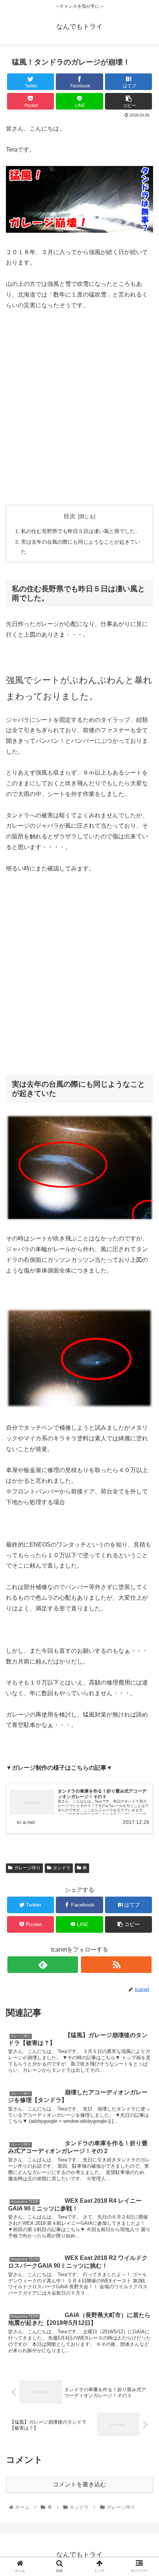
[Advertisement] (79, 411)
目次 (70, 516)
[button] (144, 1374)
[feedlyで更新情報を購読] (43, 1965)
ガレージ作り (27, 1868)
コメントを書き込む (79, 2484)
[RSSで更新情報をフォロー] (116, 1965)
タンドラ (62, 1868)
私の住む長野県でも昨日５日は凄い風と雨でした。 (81, 531)
